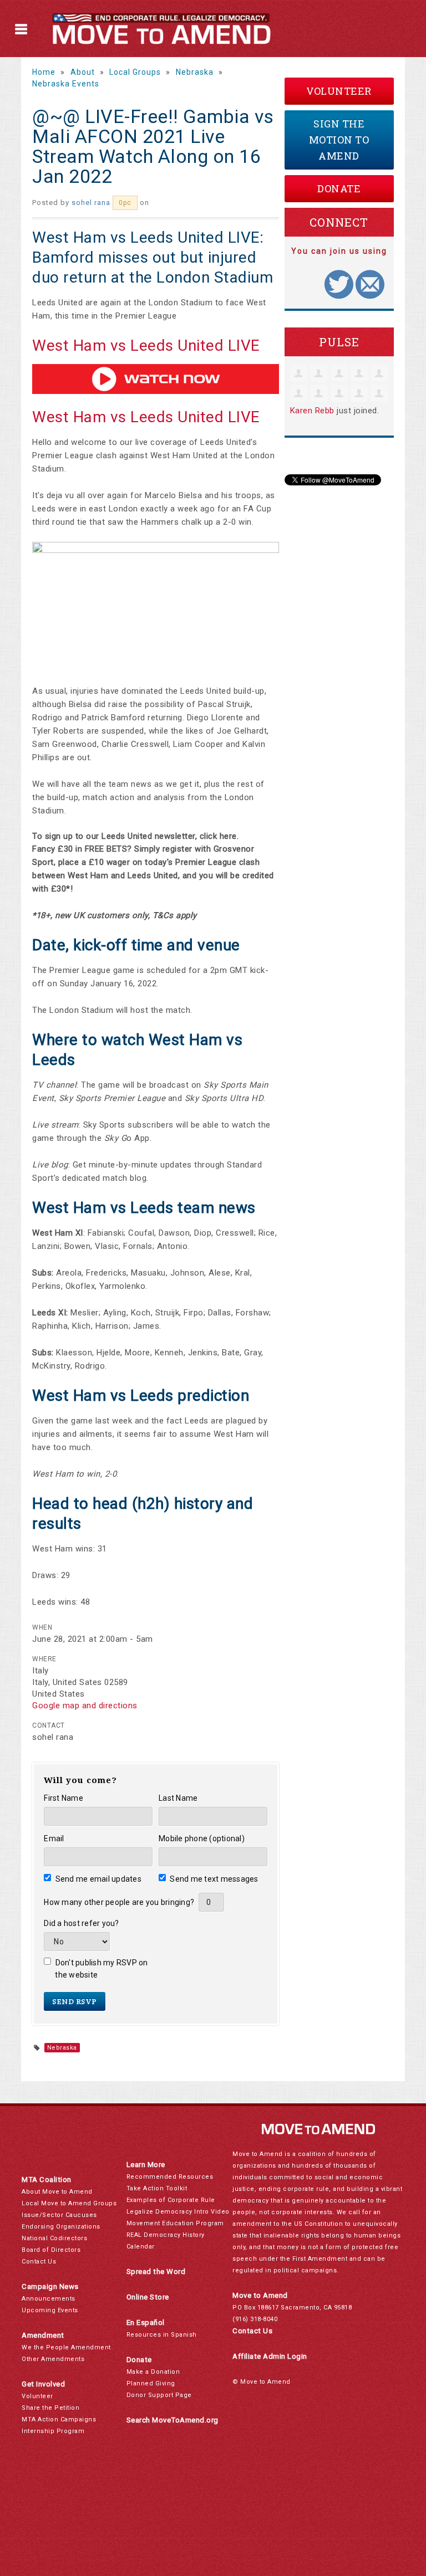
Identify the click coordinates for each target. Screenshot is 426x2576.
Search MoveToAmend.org (173, 2420)
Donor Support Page (159, 2395)
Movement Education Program (175, 2223)
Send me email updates (98, 1879)
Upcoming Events (50, 2310)
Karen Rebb (312, 411)
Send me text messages (214, 1879)
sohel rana (91, 203)
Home (44, 72)
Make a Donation (153, 2372)
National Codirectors (54, 2238)
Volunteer (339, 91)
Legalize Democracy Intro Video (178, 2212)
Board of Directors (51, 2250)
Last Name (178, 1798)
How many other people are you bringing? (119, 1902)
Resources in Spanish (162, 2335)
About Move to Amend (57, 2192)
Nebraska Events (66, 84)
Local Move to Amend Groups (69, 2203)
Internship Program (53, 2431)
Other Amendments (53, 2359)
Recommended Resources (170, 2177)
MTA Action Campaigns (59, 2419)
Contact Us (39, 2262)
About (83, 72)
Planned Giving (151, 2383)
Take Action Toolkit (157, 2188)
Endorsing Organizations (61, 2227)
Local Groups (135, 72)
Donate (339, 188)
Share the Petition (50, 2408)
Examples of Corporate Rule (171, 2200)
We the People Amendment (66, 2347)
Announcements (49, 2299)
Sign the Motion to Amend (339, 140)
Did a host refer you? (81, 1923)
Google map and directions (85, 1706)
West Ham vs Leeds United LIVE (146, 345)
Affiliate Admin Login (270, 2356)
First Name (64, 1798)
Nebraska (195, 72)
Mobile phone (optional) (202, 1838)
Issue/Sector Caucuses (59, 2215)
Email (54, 1838)
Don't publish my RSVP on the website (101, 1969)
